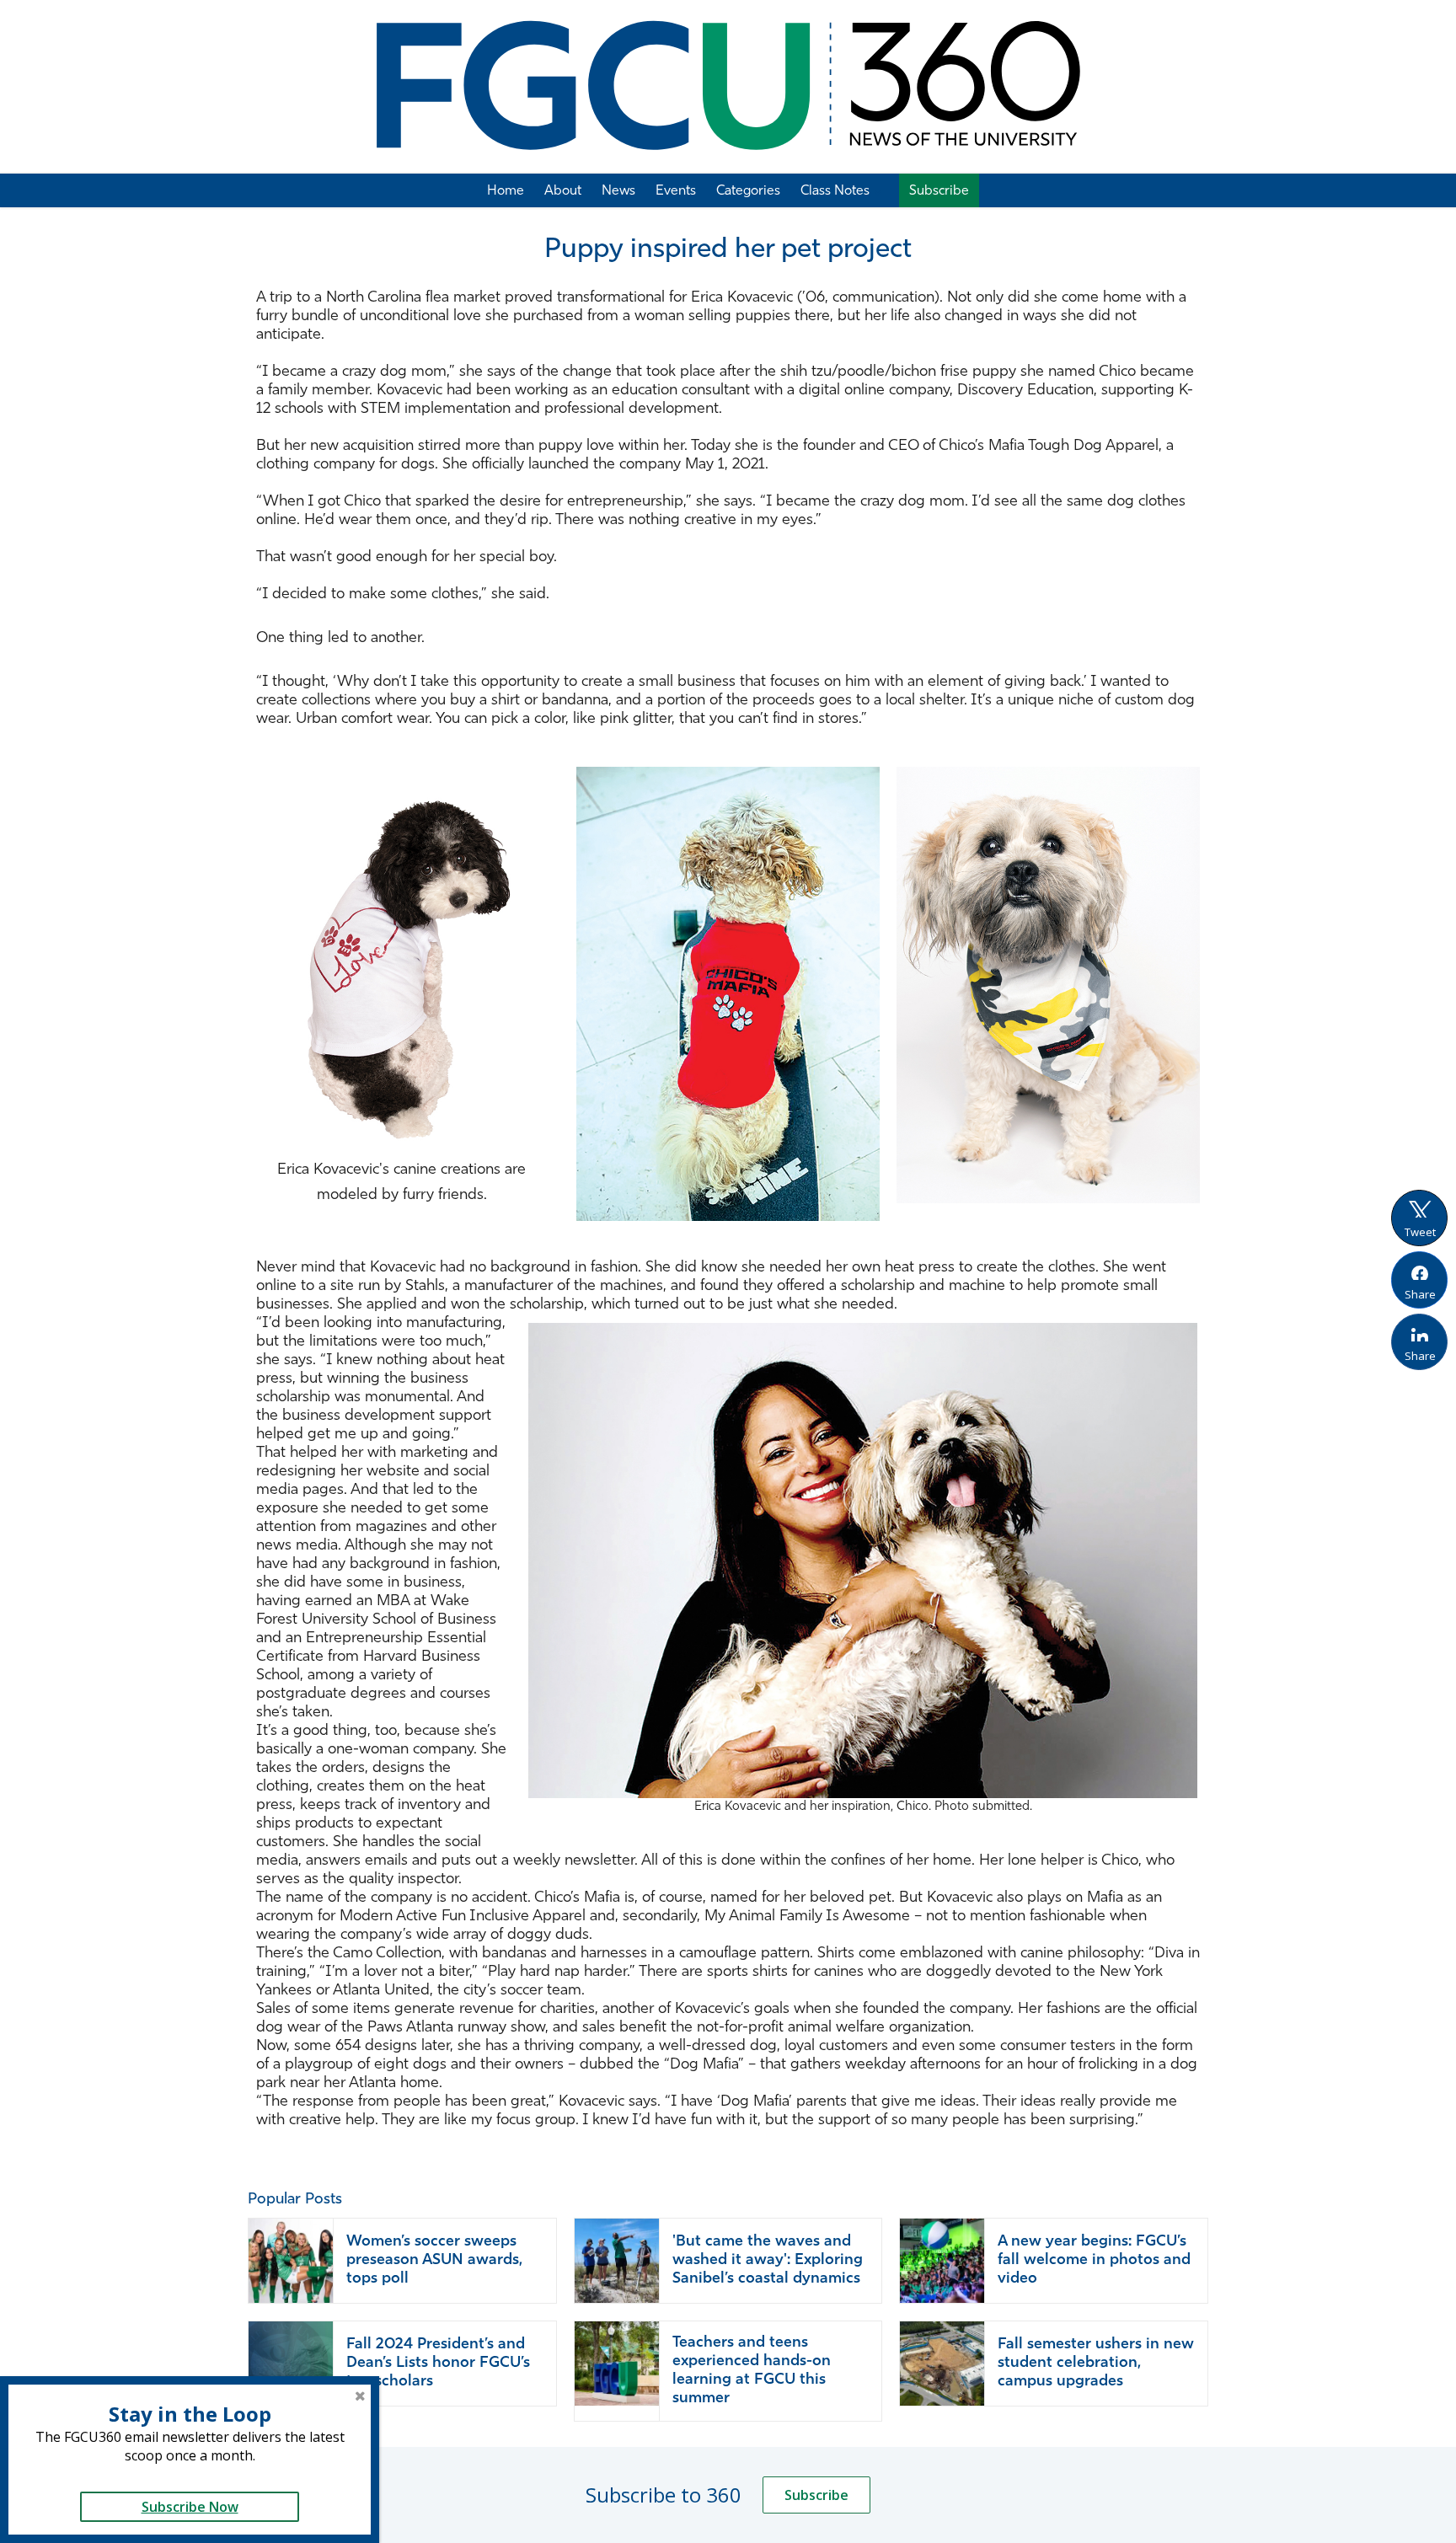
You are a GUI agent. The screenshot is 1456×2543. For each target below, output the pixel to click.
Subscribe (816, 2495)
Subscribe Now (190, 2507)
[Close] (360, 2396)
